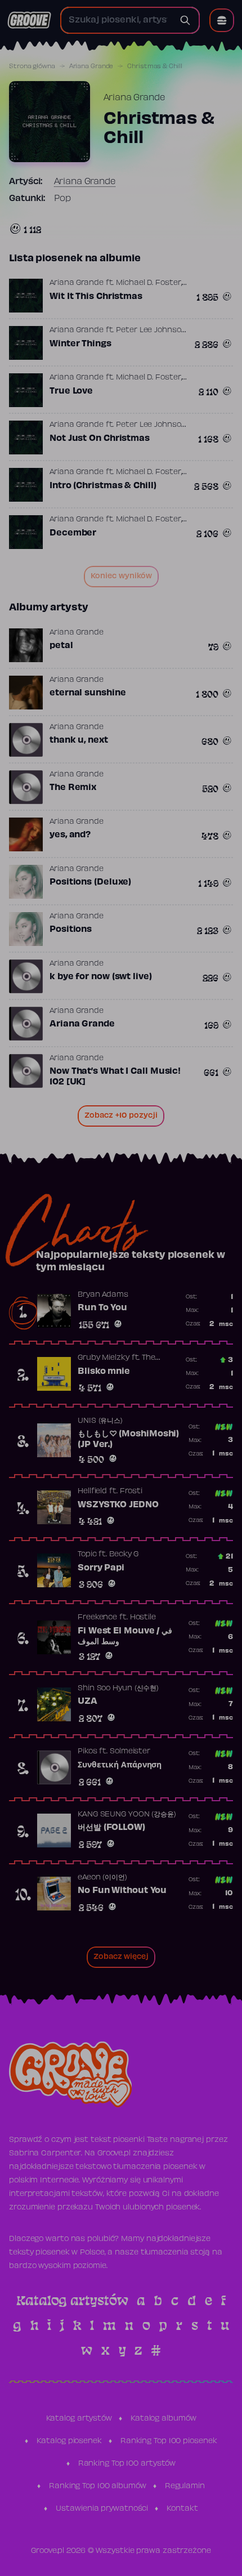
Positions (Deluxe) (90, 882)
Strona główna (32, 66)
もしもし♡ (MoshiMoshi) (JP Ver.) (128, 1440)
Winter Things (80, 344)
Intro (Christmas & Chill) (103, 486)
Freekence (97, 1618)
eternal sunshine (88, 693)
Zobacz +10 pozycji (121, 1116)
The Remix (73, 788)
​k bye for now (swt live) (101, 977)
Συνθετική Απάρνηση (120, 1765)
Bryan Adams (103, 1295)
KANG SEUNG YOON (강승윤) (127, 1815)
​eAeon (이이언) (102, 1878)
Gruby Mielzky (104, 1358)
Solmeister (130, 1752)
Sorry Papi (101, 1568)
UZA (88, 1702)
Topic (87, 1555)
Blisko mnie (104, 1372)
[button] (222, 20)
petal (61, 646)
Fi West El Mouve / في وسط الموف (125, 1637)
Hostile (143, 1618)
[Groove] (29, 20)
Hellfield (92, 1492)
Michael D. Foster (148, 283)
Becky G (124, 1555)
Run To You (102, 1308)
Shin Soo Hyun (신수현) (118, 1689)
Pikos (88, 1752)
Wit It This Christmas (96, 297)
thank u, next (79, 740)
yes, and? (70, 835)
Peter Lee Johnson (151, 331)
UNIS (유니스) (100, 1421)
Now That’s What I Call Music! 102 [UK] (115, 1077)
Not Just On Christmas (100, 439)
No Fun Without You (122, 1891)
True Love (71, 391)
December (73, 533)
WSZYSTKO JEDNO (118, 1505)
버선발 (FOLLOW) (111, 1828)
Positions (71, 930)
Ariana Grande (91, 66)
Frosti (131, 1492)
